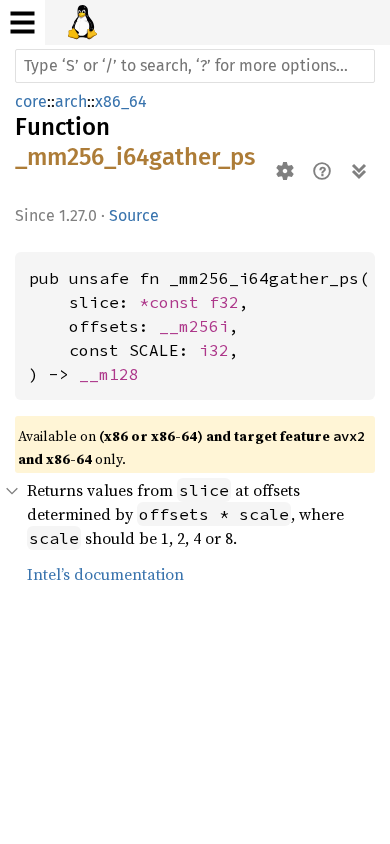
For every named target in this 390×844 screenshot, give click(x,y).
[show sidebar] (22, 22)
